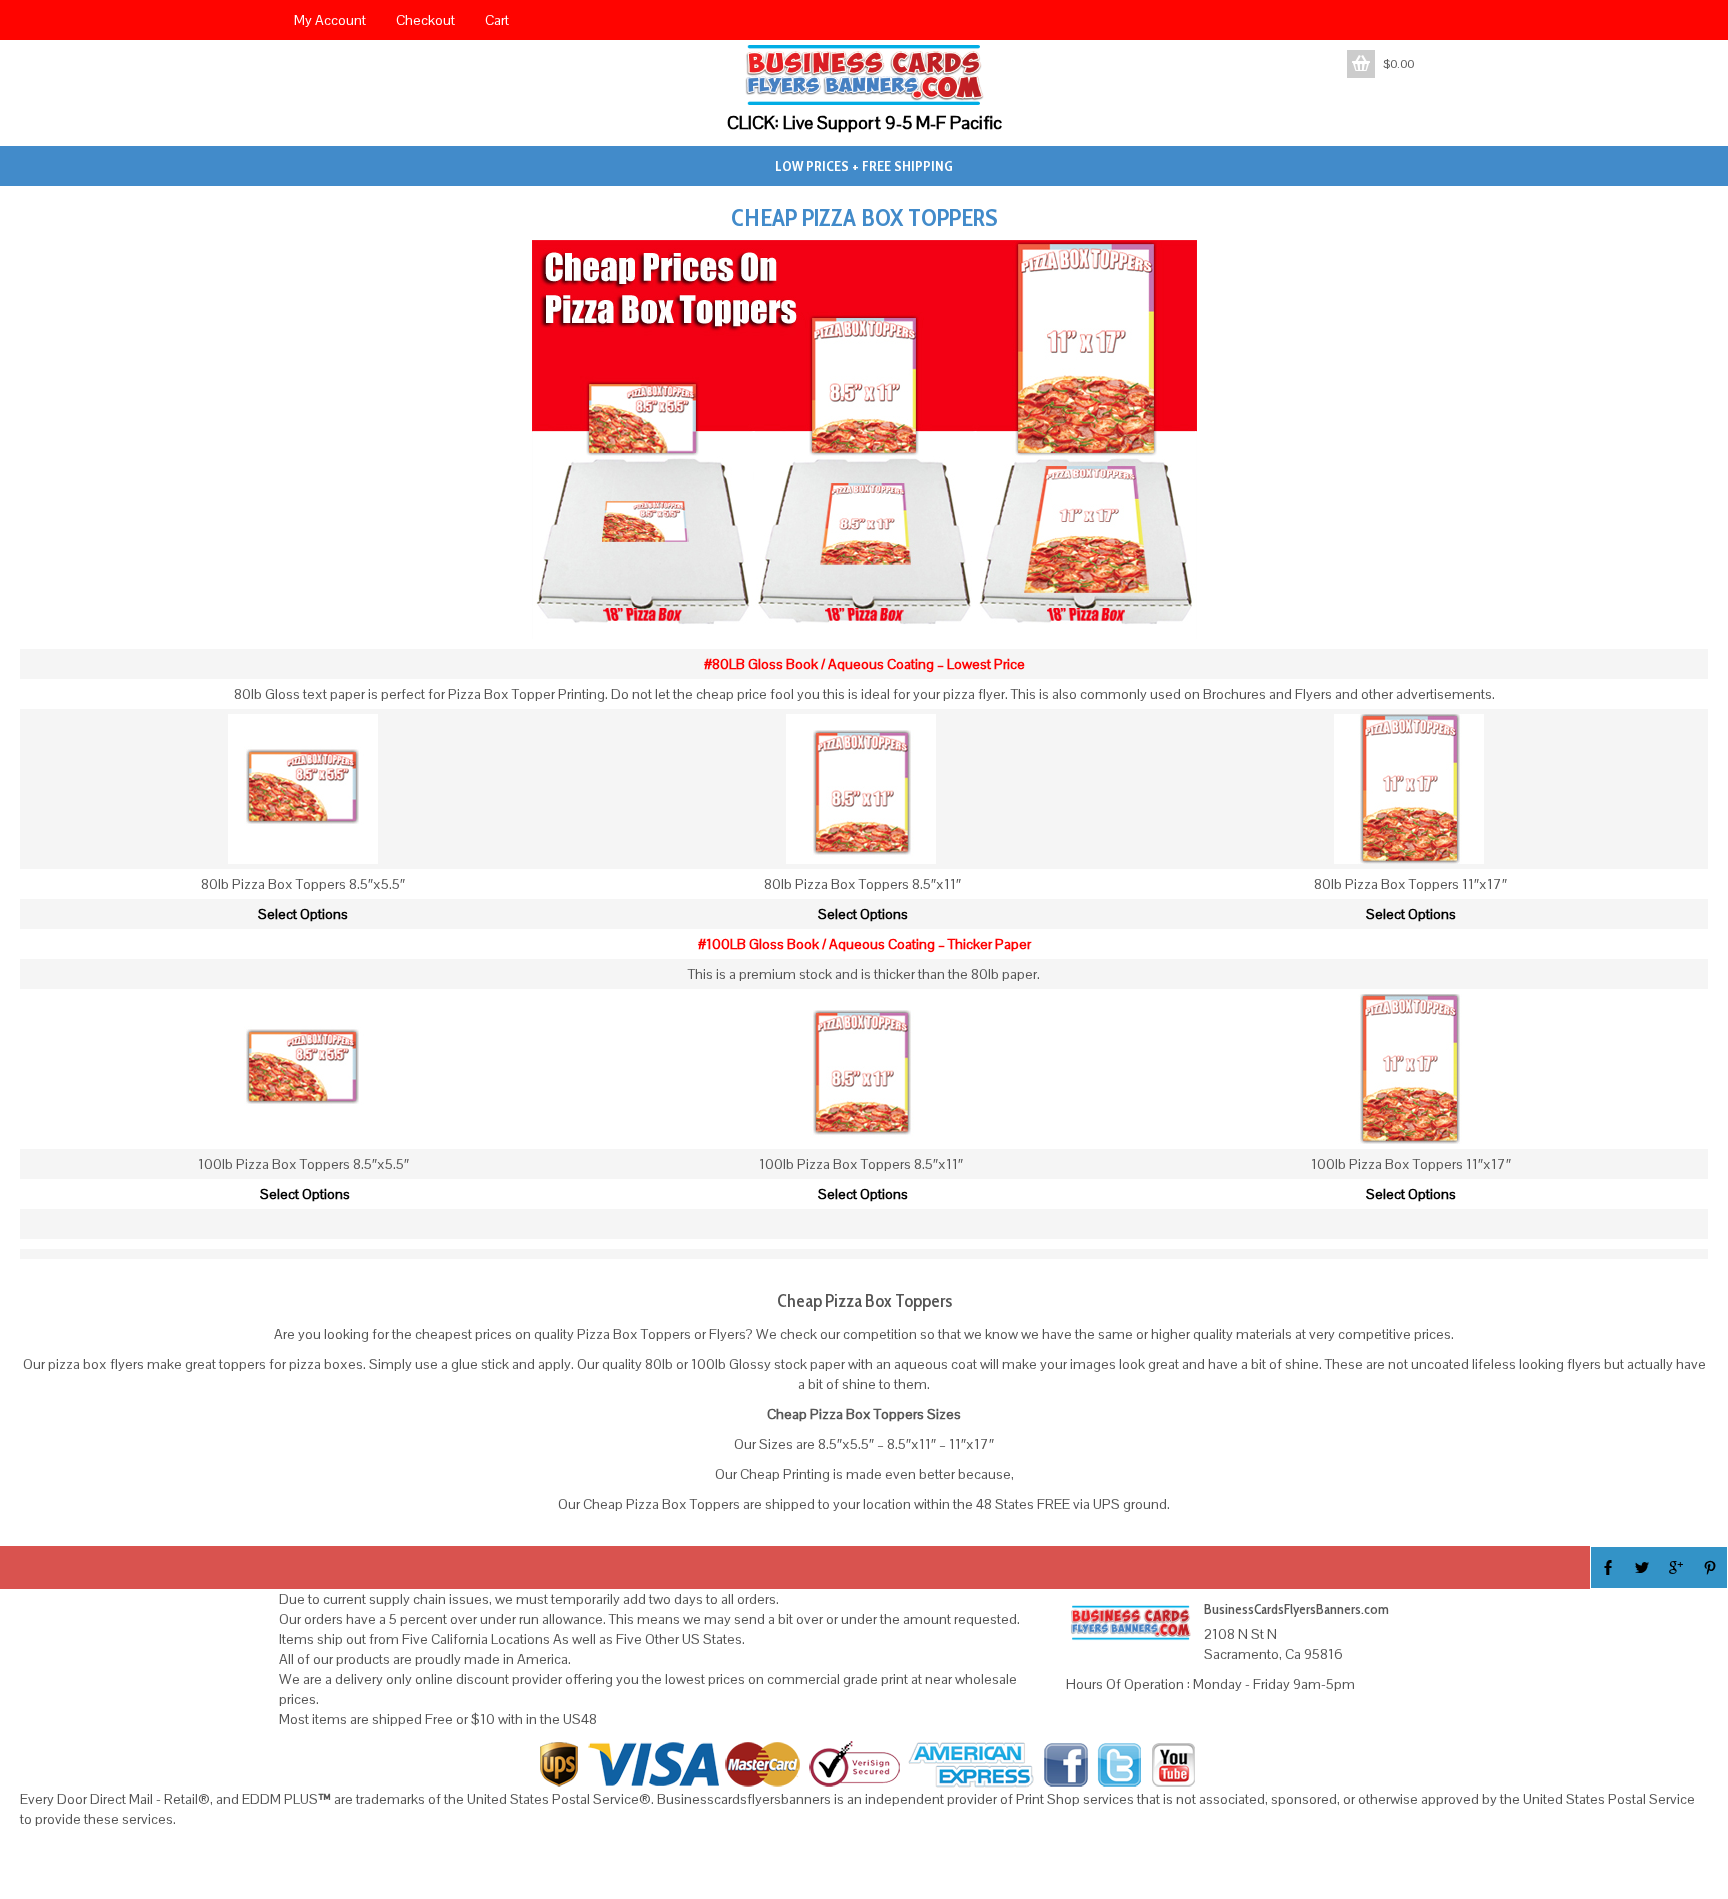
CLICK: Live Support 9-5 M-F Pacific (864, 122)
